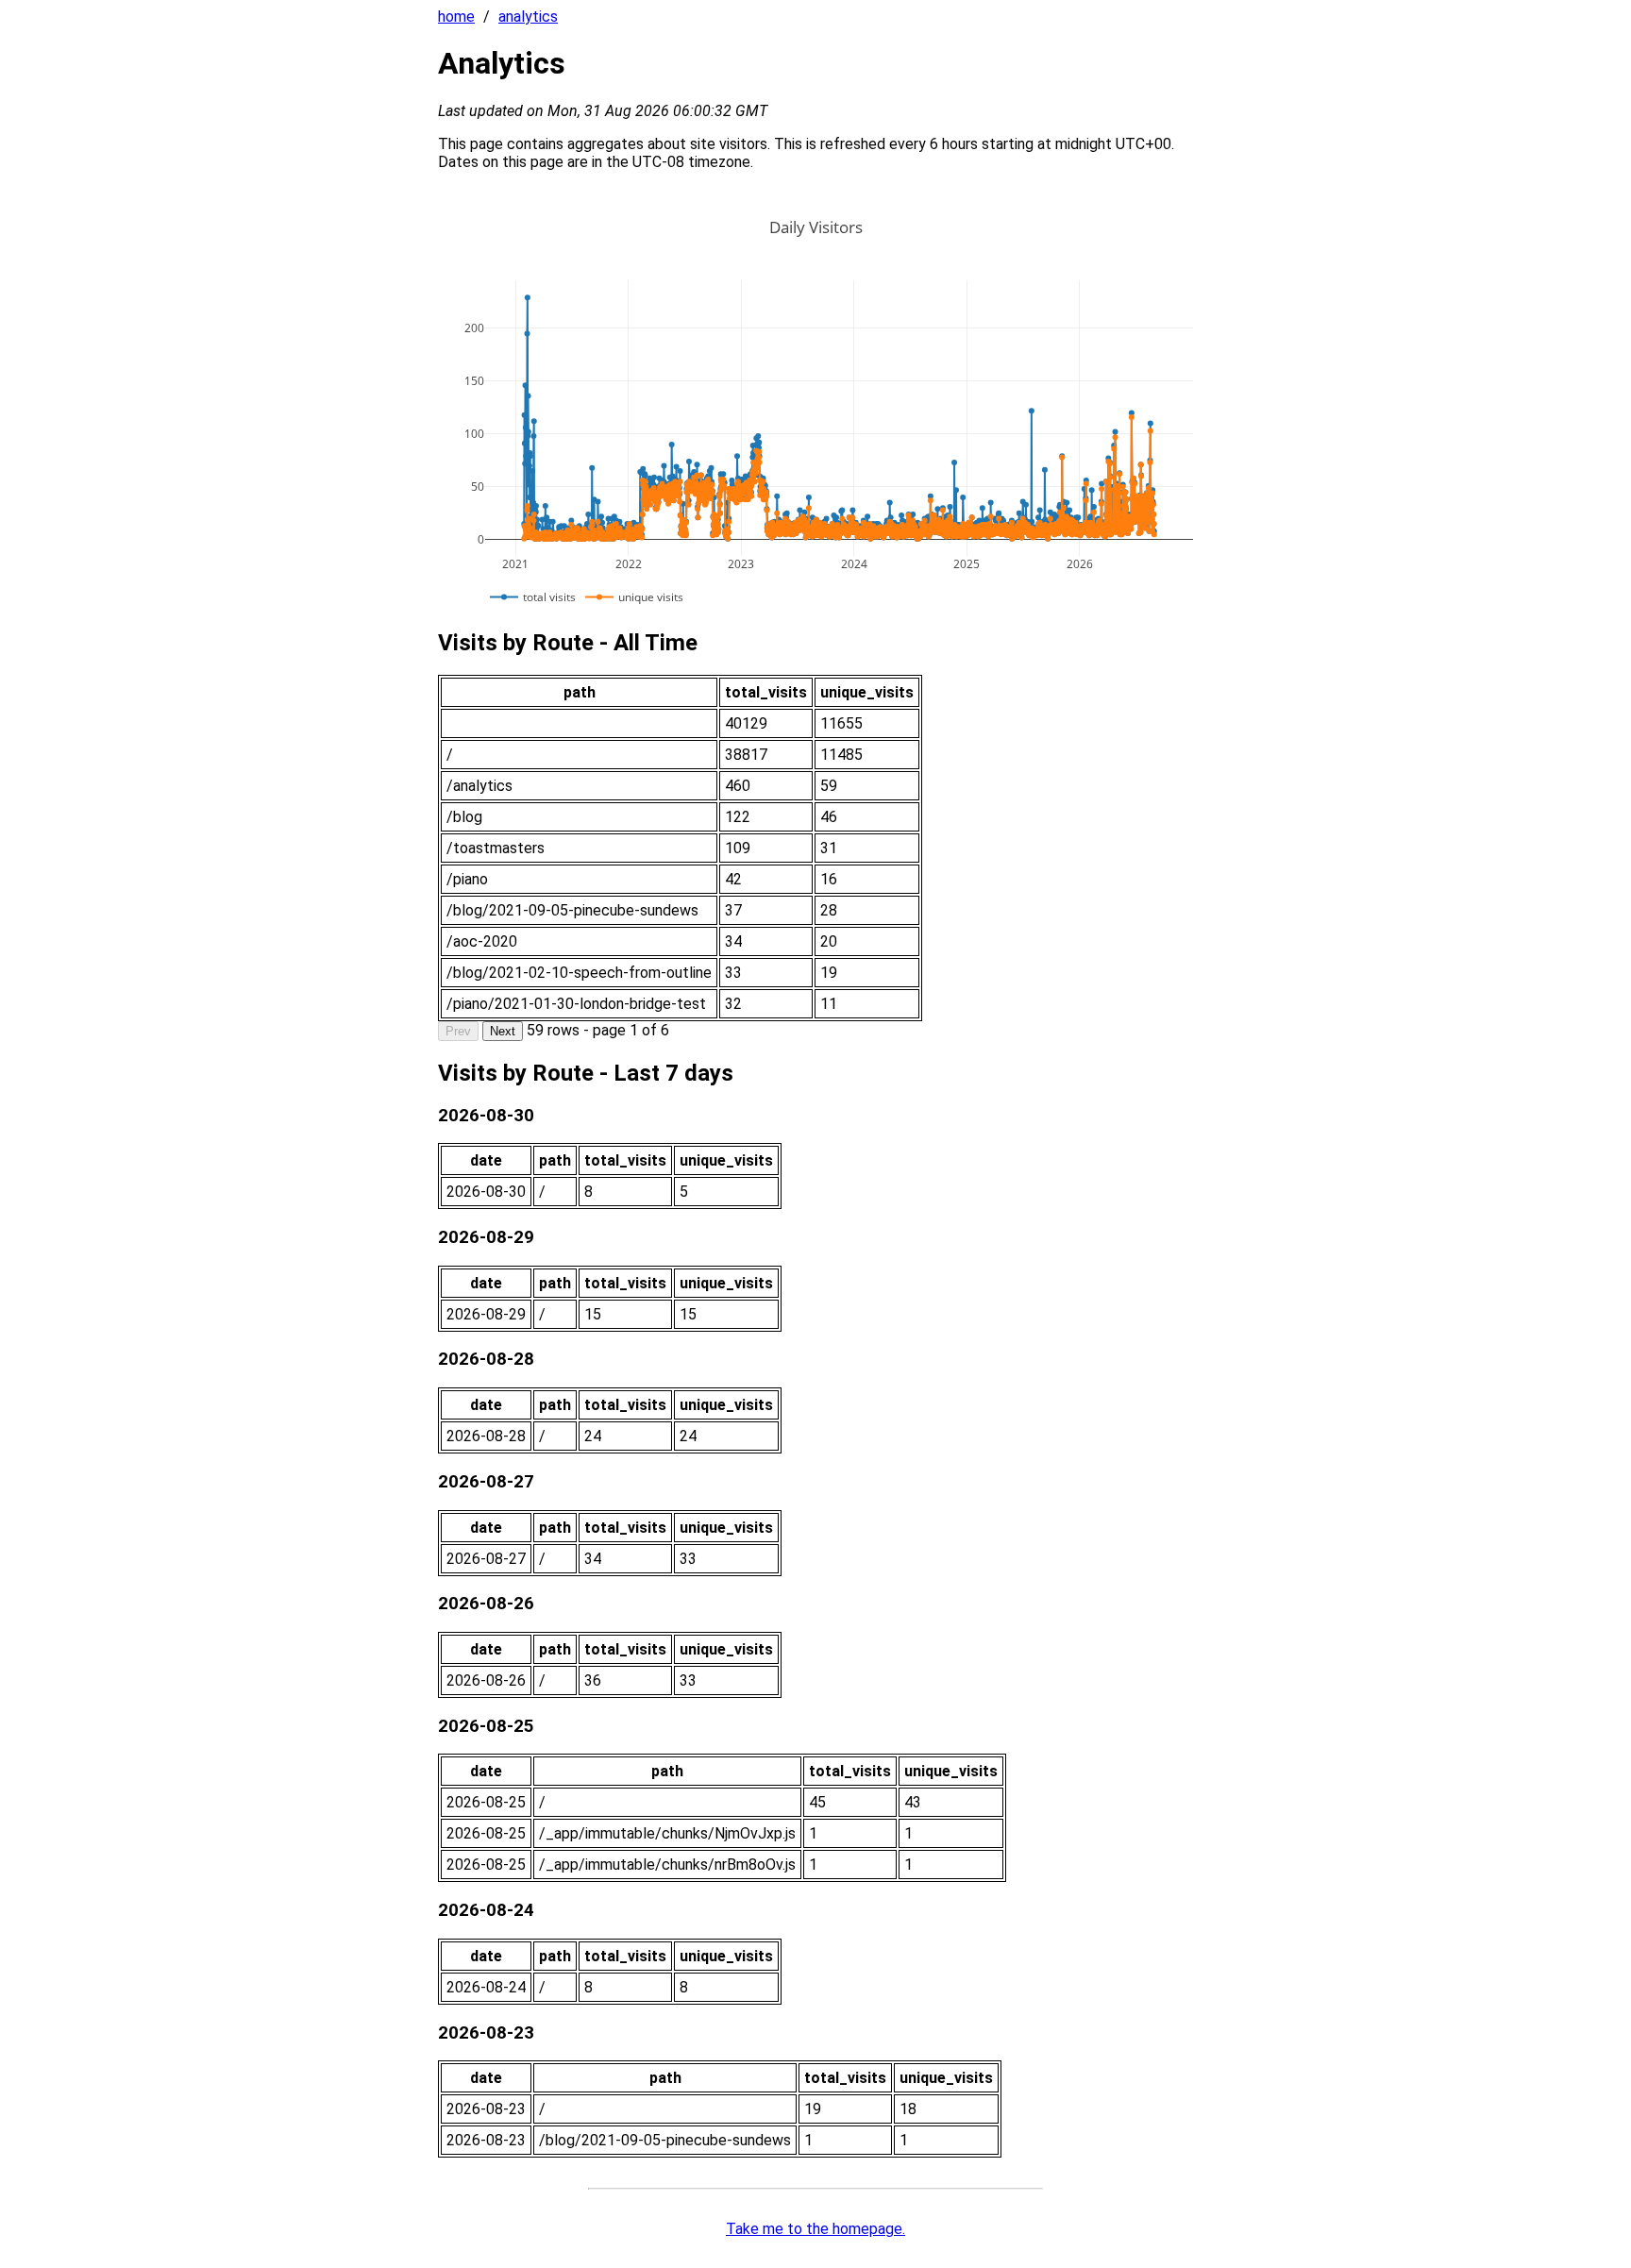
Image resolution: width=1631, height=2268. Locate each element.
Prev (458, 1031)
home (456, 17)
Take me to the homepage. (815, 2229)
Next (503, 1031)
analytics (528, 17)
